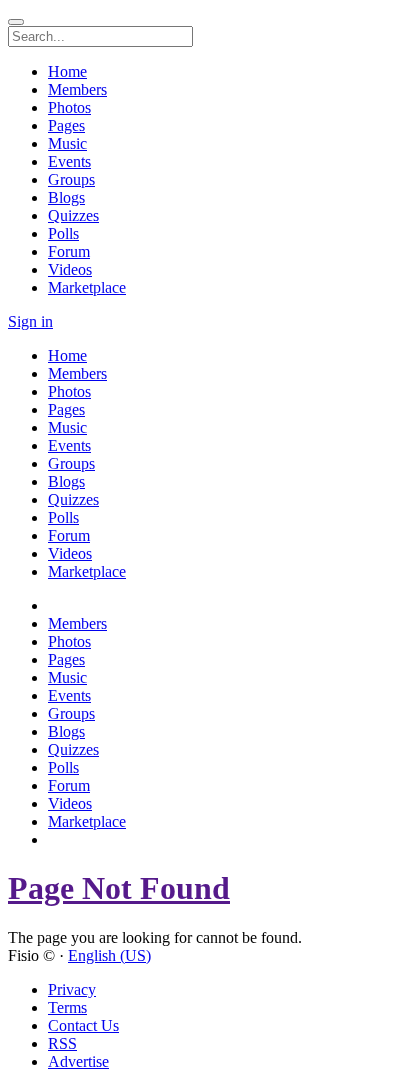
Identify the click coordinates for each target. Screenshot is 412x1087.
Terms (67, 1007)
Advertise (78, 1061)
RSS (62, 1043)
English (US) (109, 955)
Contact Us (83, 1025)
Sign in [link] (30, 321)
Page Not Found (119, 888)
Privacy (72, 989)
